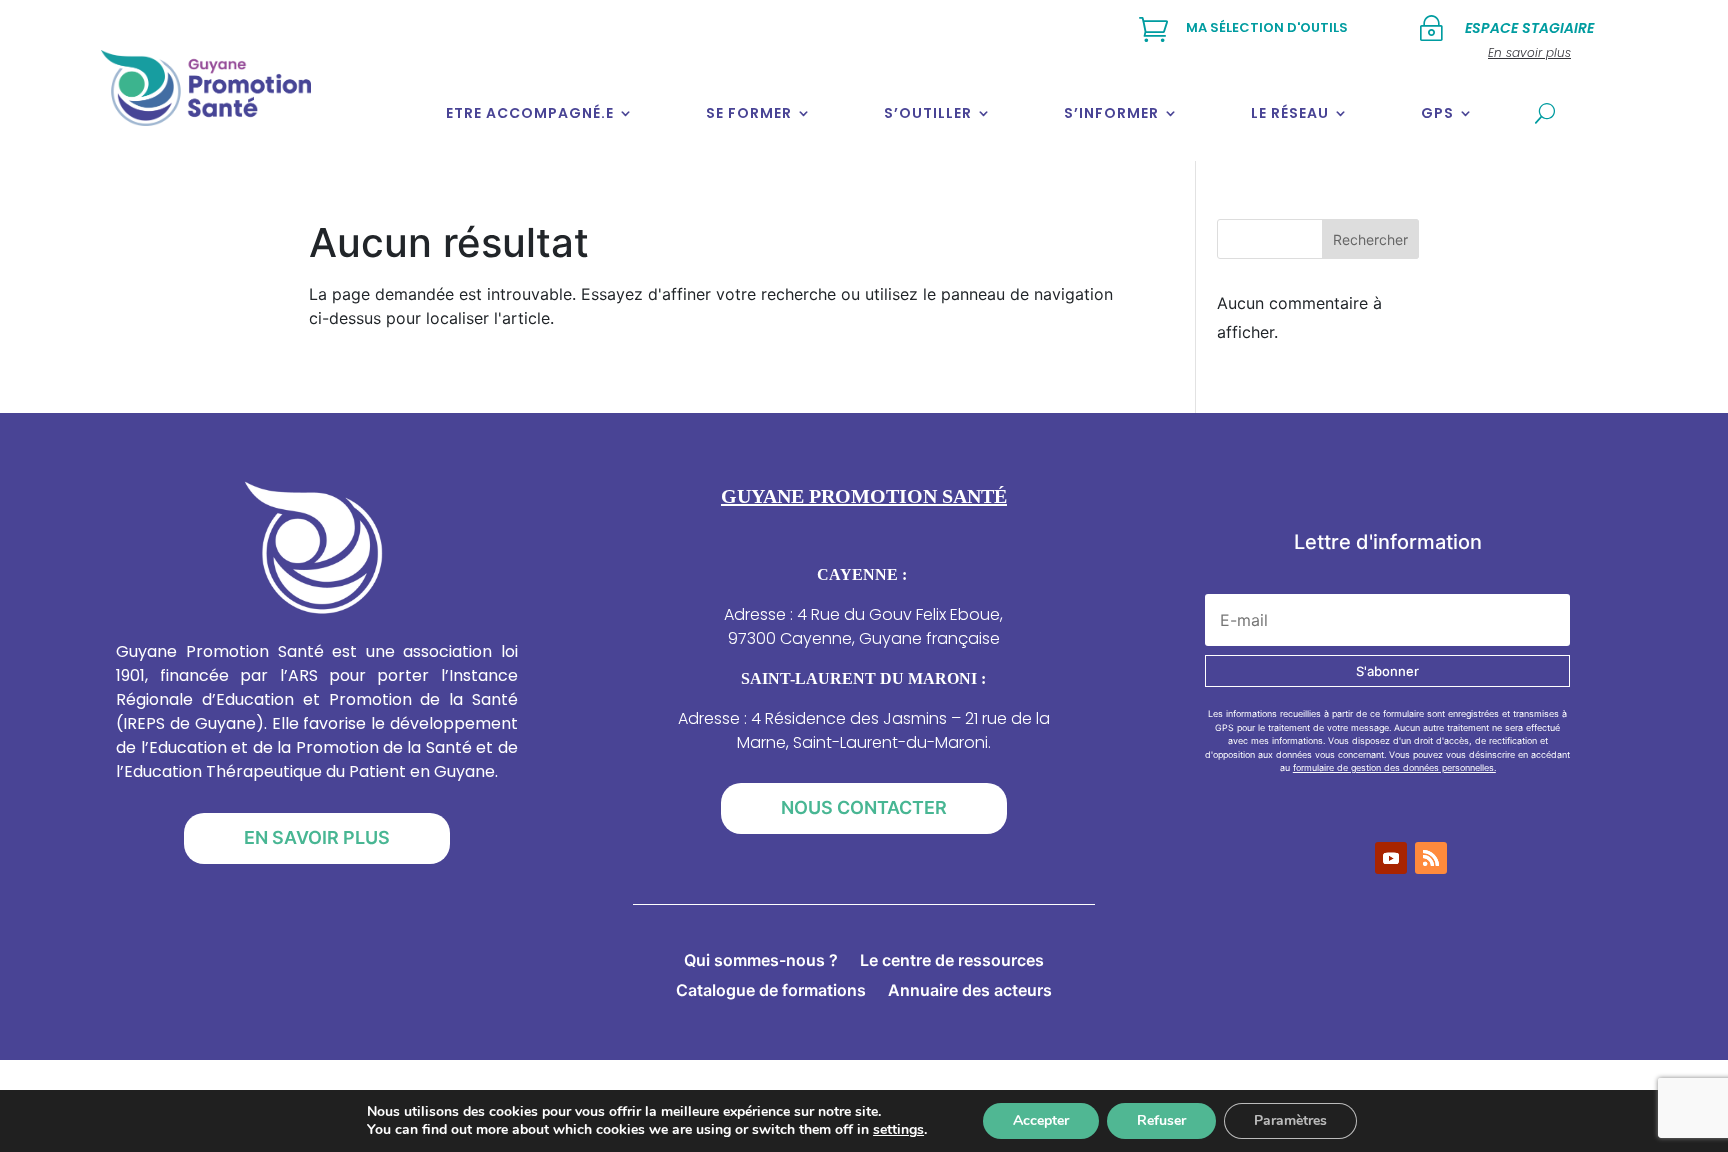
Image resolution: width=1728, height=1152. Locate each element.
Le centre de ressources (952, 961)
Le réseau (1290, 113)
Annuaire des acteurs (970, 991)
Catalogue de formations (771, 991)
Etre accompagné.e (530, 113)
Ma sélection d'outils (1267, 27)
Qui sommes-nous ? (761, 961)
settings (898, 1130)
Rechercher (1370, 239)
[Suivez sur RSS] (1431, 858)
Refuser (1161, 1120)
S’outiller (928, 113)
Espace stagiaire (1529, 28)
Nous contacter (864, 807)
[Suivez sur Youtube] (1391, 858)
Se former (749, 113)
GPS (1437, 113)
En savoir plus (317, 837)
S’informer (1111, 113)
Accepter (1041, 1120)
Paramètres (1290, 1120)
